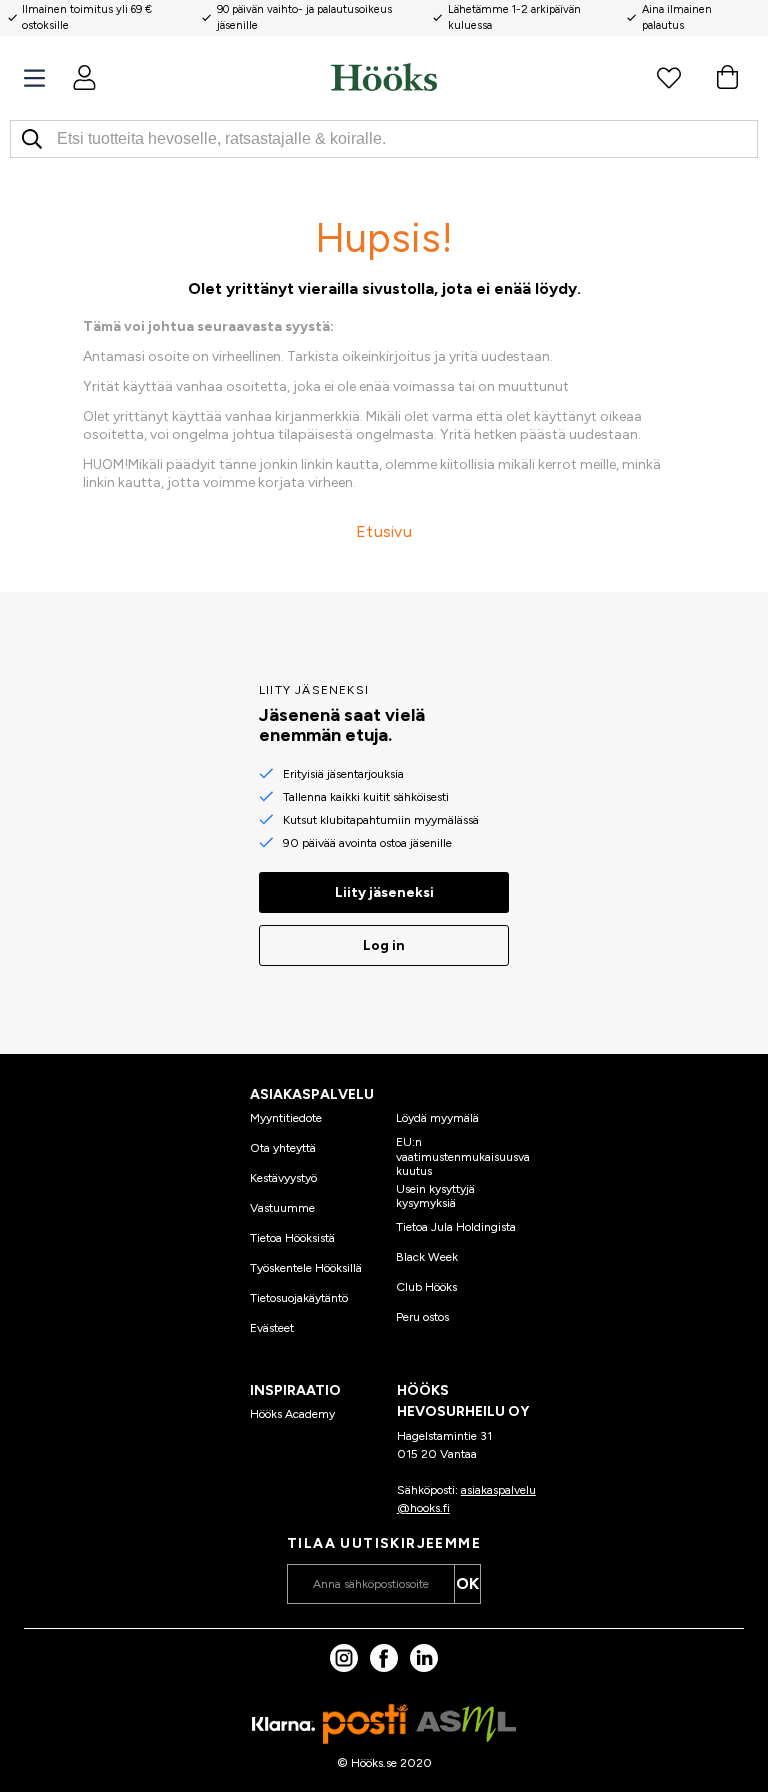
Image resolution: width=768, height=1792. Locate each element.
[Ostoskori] (727, 77)
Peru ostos (422, 1317)
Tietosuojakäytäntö (299, 1298)
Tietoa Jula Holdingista (456, 1227)
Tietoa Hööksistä (292, 1238)
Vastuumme (282, 1208)
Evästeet (272, 1328)
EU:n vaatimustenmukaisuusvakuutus (463, 1156)
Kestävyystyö (283, 1178)
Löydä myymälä (437, 1118)
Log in (384, 945)
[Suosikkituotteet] (669, 77)
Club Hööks (426, 1287)
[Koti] (384, 77)
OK (467, 1583)
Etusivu (384, 531)
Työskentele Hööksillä (306, 1268)
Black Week (427, 1257)
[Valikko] (34, 78)
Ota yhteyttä (283, 1148)
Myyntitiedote (286, 1118)
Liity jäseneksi (384, 892)
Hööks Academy (292, 1414)
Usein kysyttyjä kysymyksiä (435, 1196)
